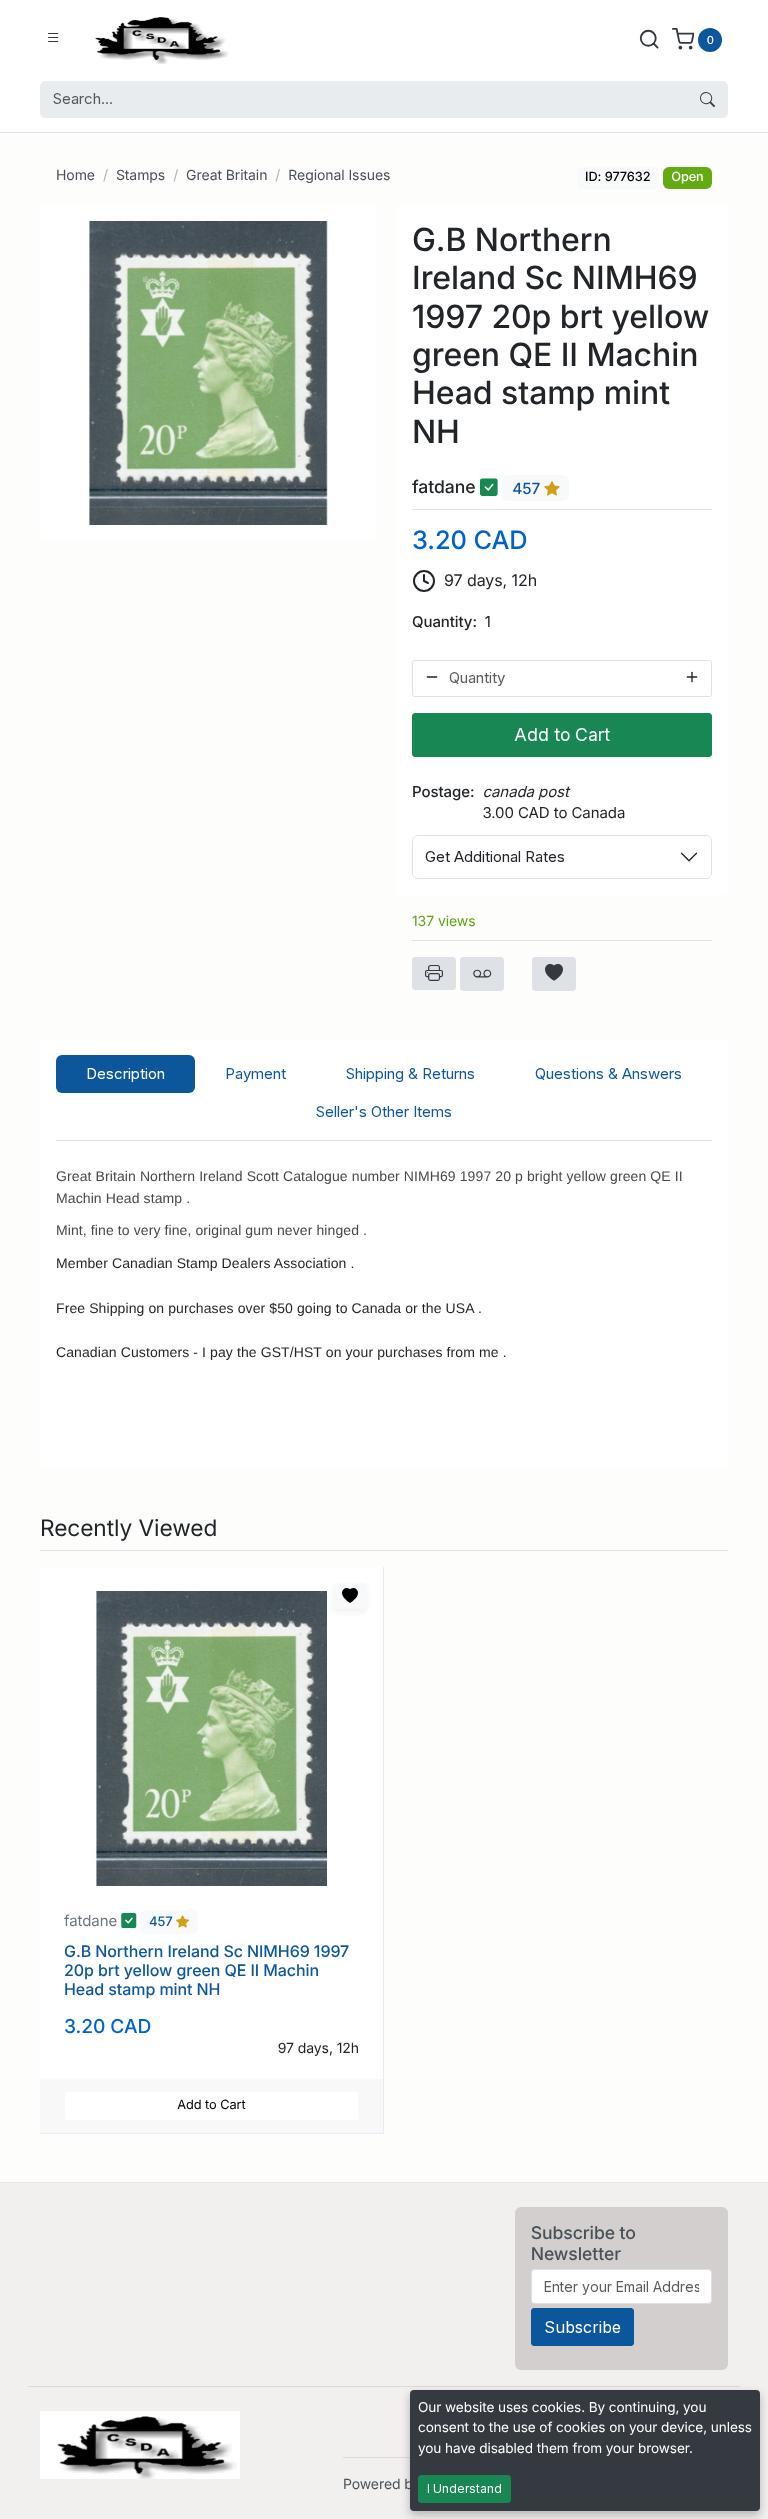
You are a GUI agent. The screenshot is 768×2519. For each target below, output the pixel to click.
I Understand (464, 2488)
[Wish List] (554, 974)
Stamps (140, 175)
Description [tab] (125, 1073)
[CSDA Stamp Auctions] (157, 38)
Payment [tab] (255, 1073)
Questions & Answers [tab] (608, 1073)
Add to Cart (562, 734)
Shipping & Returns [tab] (410, 1073)
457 (528, 488)
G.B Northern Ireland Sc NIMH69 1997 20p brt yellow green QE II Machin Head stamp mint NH (206, 1970)
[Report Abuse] (482, 974)
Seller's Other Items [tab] (384, 1111)
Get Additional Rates (495, 856)
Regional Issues (339, 175)
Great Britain (226, 175)
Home (75, 175)
